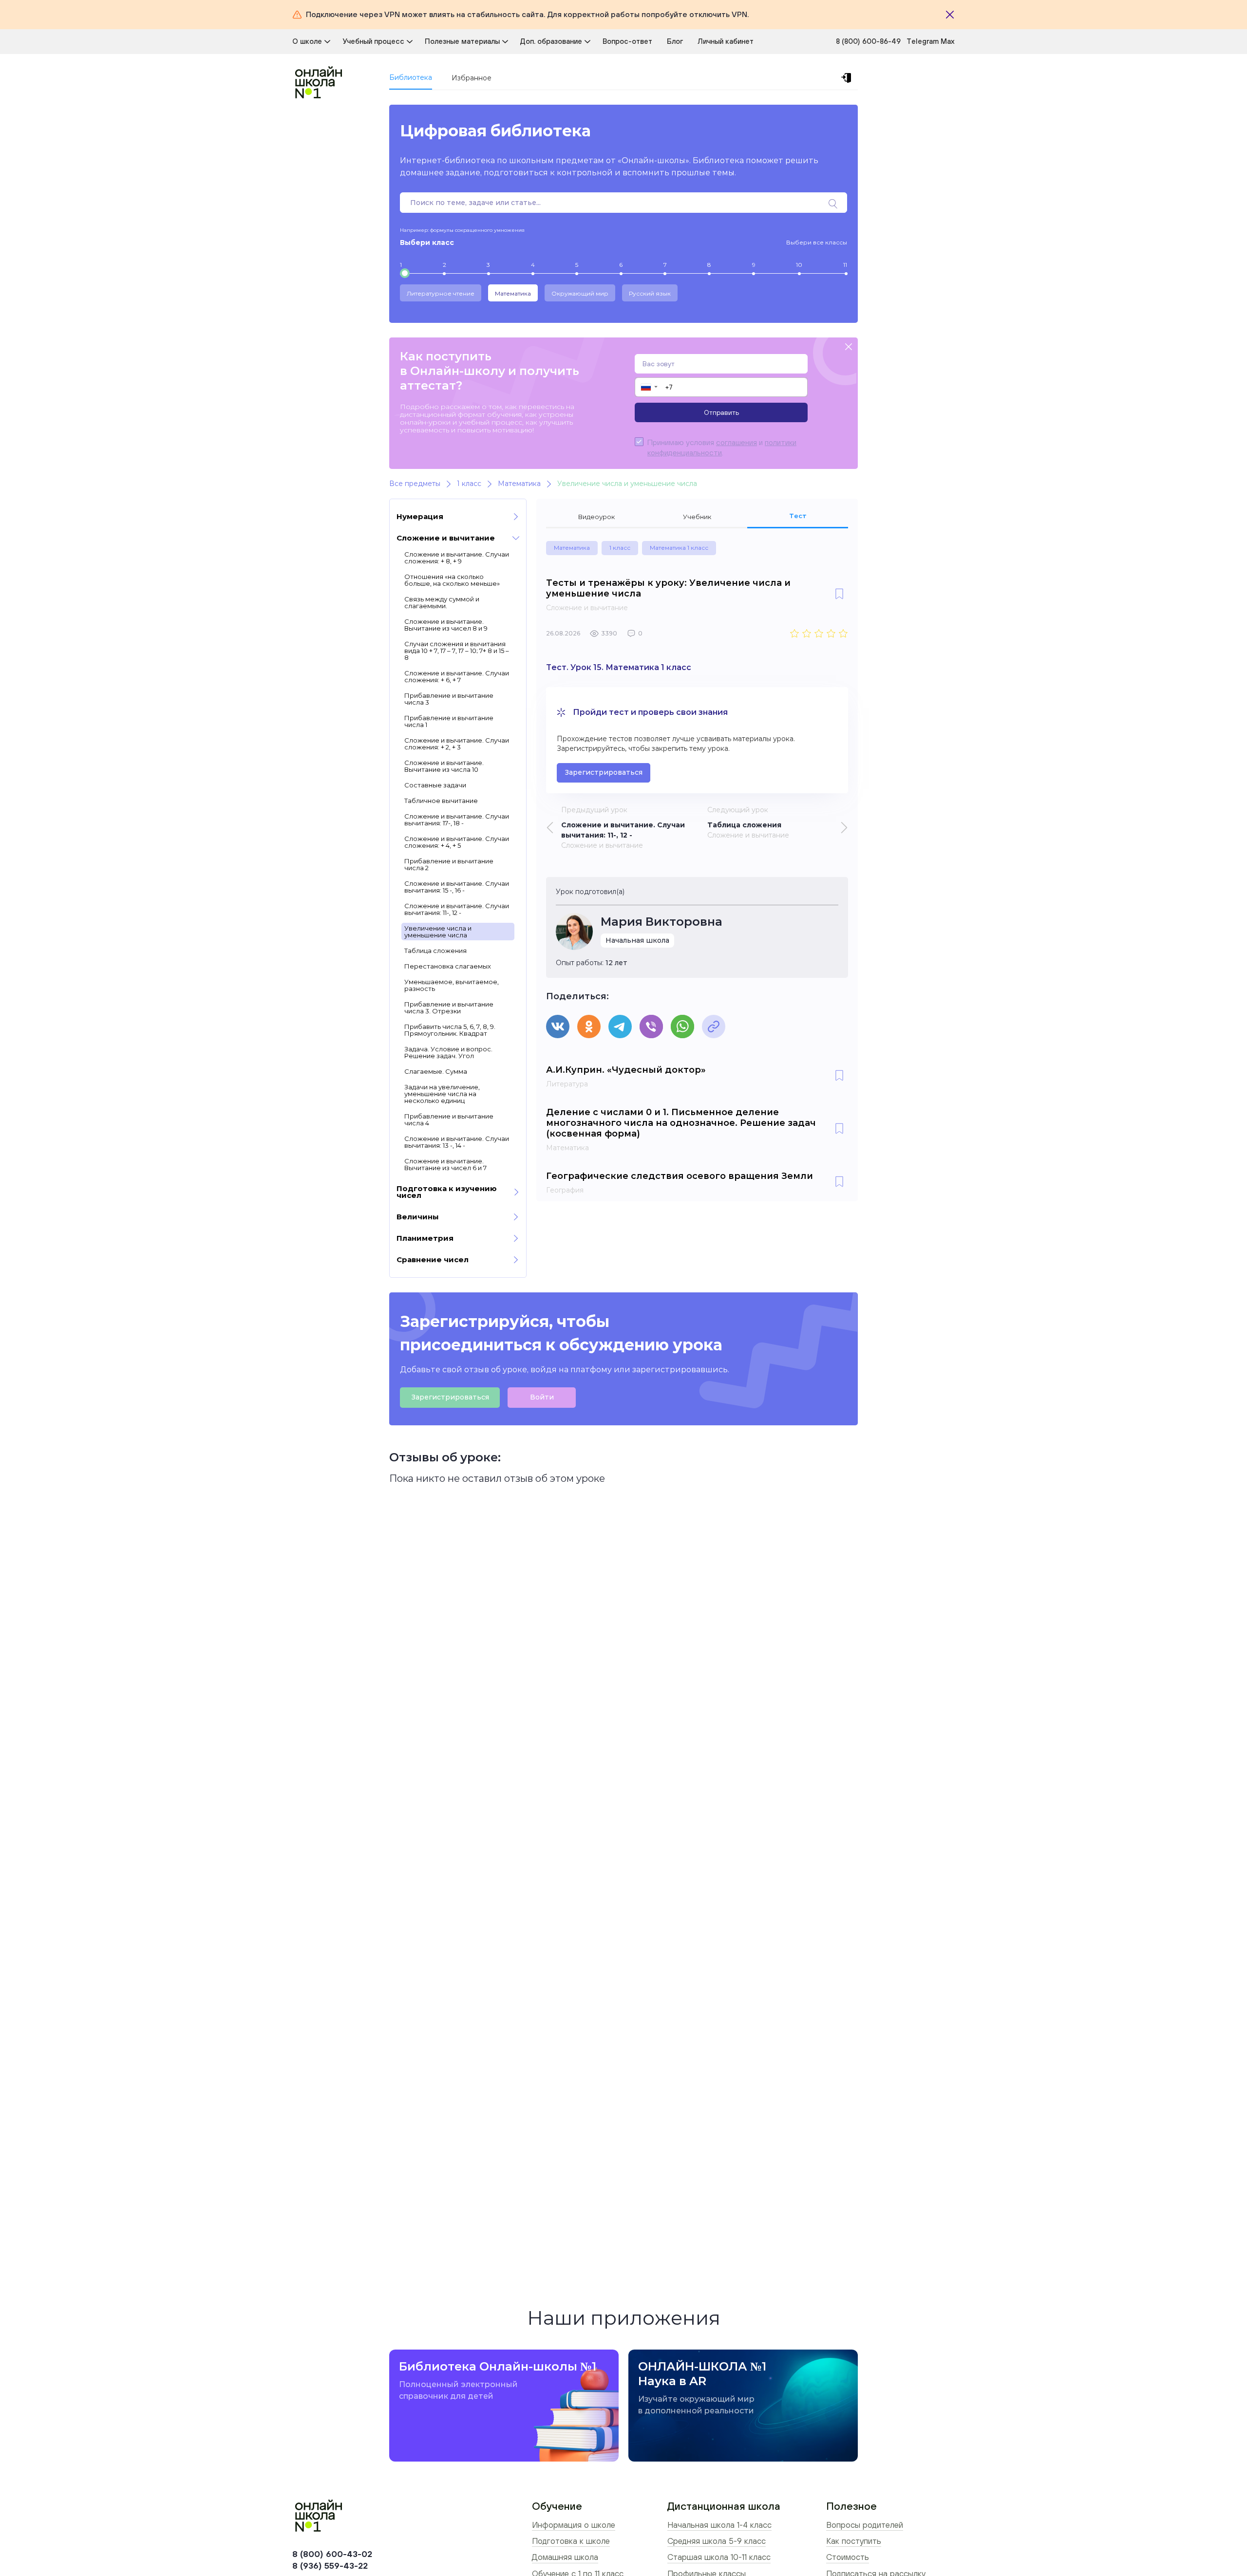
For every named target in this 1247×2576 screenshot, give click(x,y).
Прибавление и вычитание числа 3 (449, 699)
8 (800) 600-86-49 (868, 41)
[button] (649, 387)
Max (948, 41)
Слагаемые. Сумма (436, 1071)
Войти (542, 1397)
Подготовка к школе (571, 2541)
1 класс (620, 548)
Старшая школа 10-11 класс (719, 2557)
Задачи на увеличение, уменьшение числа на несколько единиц (442, 1094)
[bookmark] (839, 595)
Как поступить (854, 2541)
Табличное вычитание (441, 801)
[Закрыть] (950, 15)
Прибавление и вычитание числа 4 (449, 1120)
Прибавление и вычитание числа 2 (449, 864)
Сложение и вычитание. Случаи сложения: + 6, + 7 (457, 676)
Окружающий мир (580, 293)
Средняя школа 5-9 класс (717, 2541)
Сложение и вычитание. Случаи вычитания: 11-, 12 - (457, 909)
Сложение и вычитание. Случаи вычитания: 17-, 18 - (457, 820)
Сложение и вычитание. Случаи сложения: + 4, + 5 (457, 842)
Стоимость (848, 2557)
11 (845, 265)
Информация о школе (574, 2525)
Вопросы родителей (865, 2525)
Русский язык (650, 293)
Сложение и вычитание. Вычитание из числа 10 (444, 766)
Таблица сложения (435, 951)
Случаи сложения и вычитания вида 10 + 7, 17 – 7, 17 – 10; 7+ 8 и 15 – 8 (457, 651)
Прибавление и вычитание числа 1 (449, 721)
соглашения (737, 442)
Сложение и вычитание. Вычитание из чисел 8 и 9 (446, 625)
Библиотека (411, 77)
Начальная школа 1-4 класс (719, 2525)
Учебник (697, 517)
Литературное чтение (441, 293)
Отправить (721, 412)
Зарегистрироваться (604, 772)
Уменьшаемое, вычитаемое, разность (452, 985)
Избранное (472, 78)
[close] (849, 347)
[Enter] (848, 78)
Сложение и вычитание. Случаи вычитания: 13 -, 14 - (457, 1142)
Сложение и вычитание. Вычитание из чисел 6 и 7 (445, 1164)
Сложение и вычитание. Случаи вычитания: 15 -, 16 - (457, 887)
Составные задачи (435, 785)
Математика (513, 293)
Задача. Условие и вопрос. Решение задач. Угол (448, 1052)
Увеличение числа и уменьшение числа (438, 932)
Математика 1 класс (679, 548)
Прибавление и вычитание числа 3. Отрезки (449, 1008)
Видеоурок (596, 517)
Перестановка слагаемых (448, 966)
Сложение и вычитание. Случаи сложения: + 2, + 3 (457, 744)
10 (799, 265)
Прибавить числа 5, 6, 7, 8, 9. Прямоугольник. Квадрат (450, 1030)
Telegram (924, 41)
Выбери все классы (817, 242)
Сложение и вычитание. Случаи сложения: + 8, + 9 (457, 558)
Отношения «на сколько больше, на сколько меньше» (452, 580)
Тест (798, 516)
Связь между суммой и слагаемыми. (442, 602)
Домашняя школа (565, 2557)
